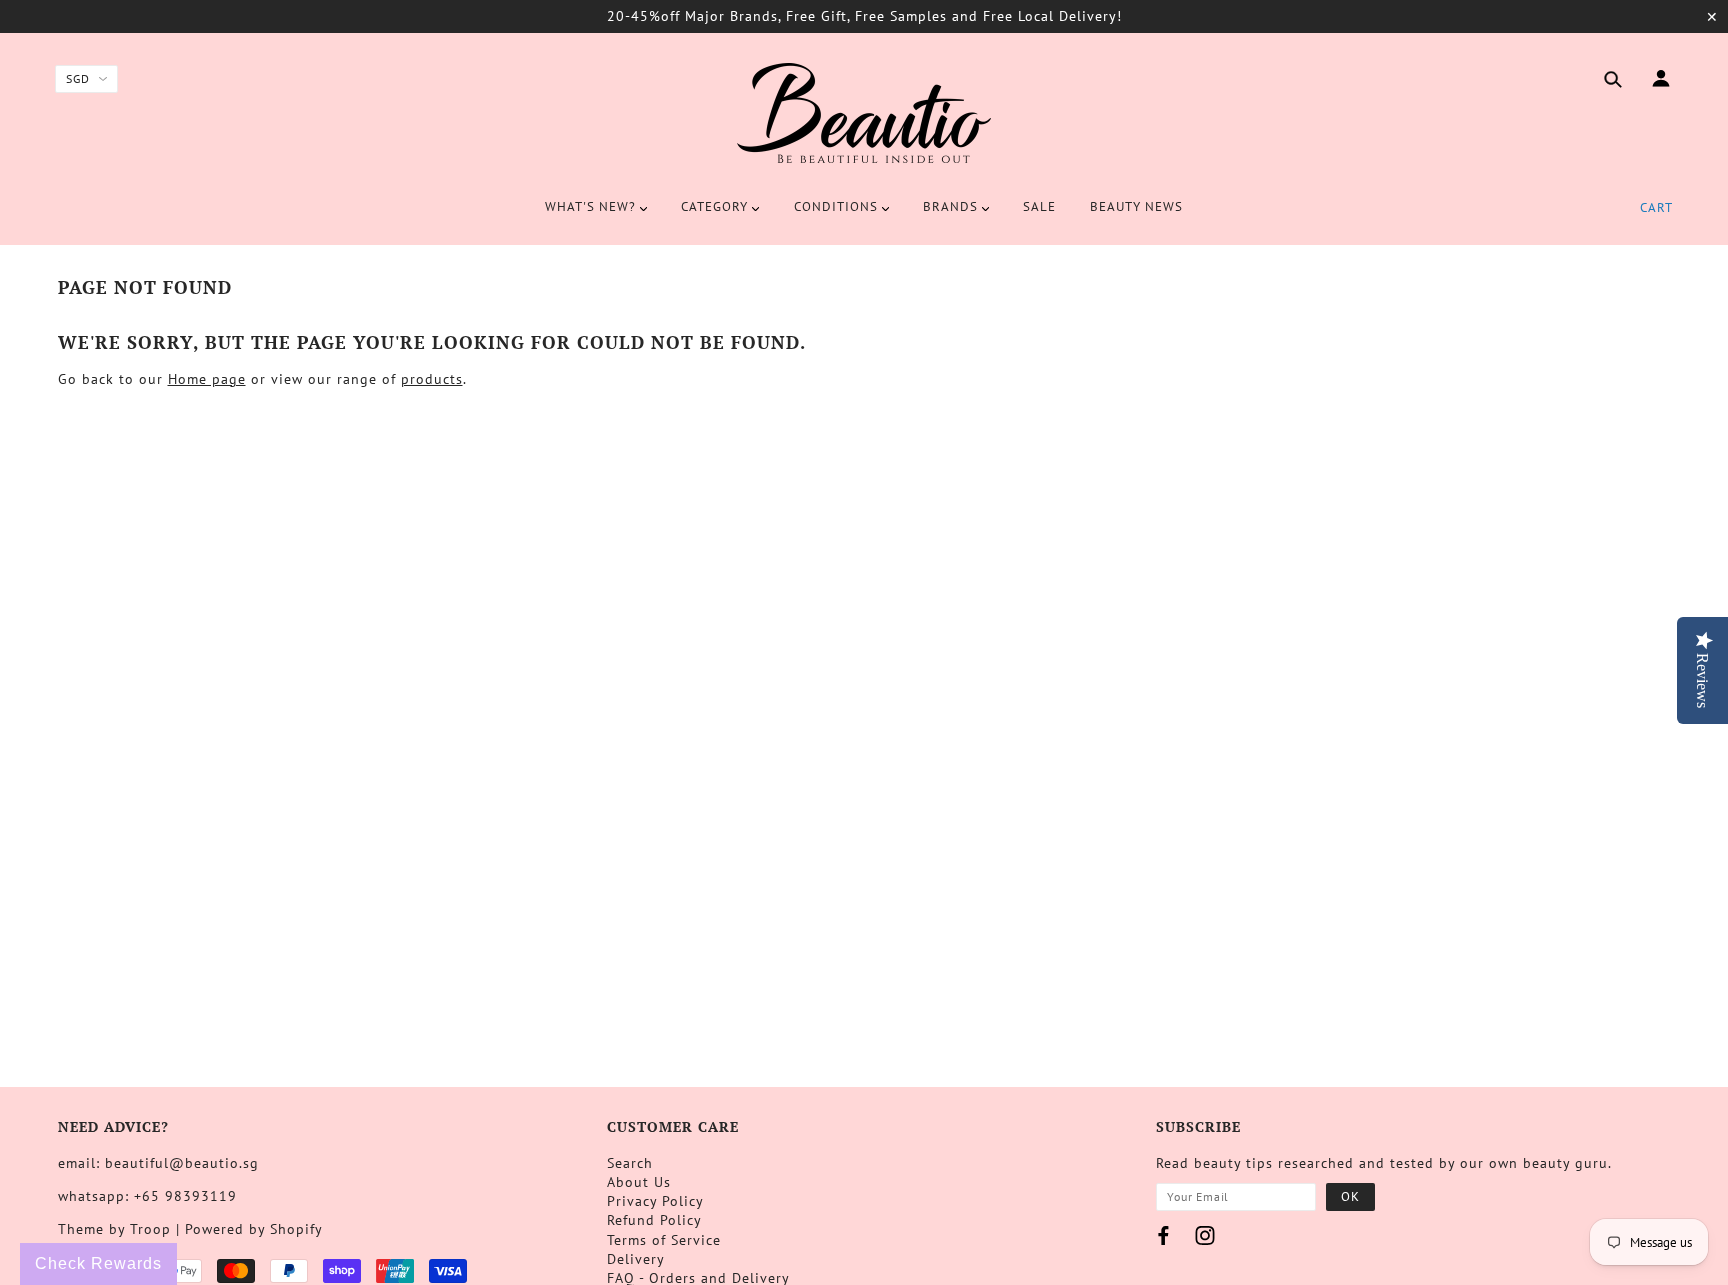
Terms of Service (664, 1240)
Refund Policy (654, 1220)
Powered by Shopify (254, 1229)
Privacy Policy (655, 1201)
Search (630, 1163)
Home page (207, 379)
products (432, 379)
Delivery (636, 1259)
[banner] (864, 113)
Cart (1656, 207)
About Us (639, 1182)
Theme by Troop (114, 1229)
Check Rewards (98, 1263)
